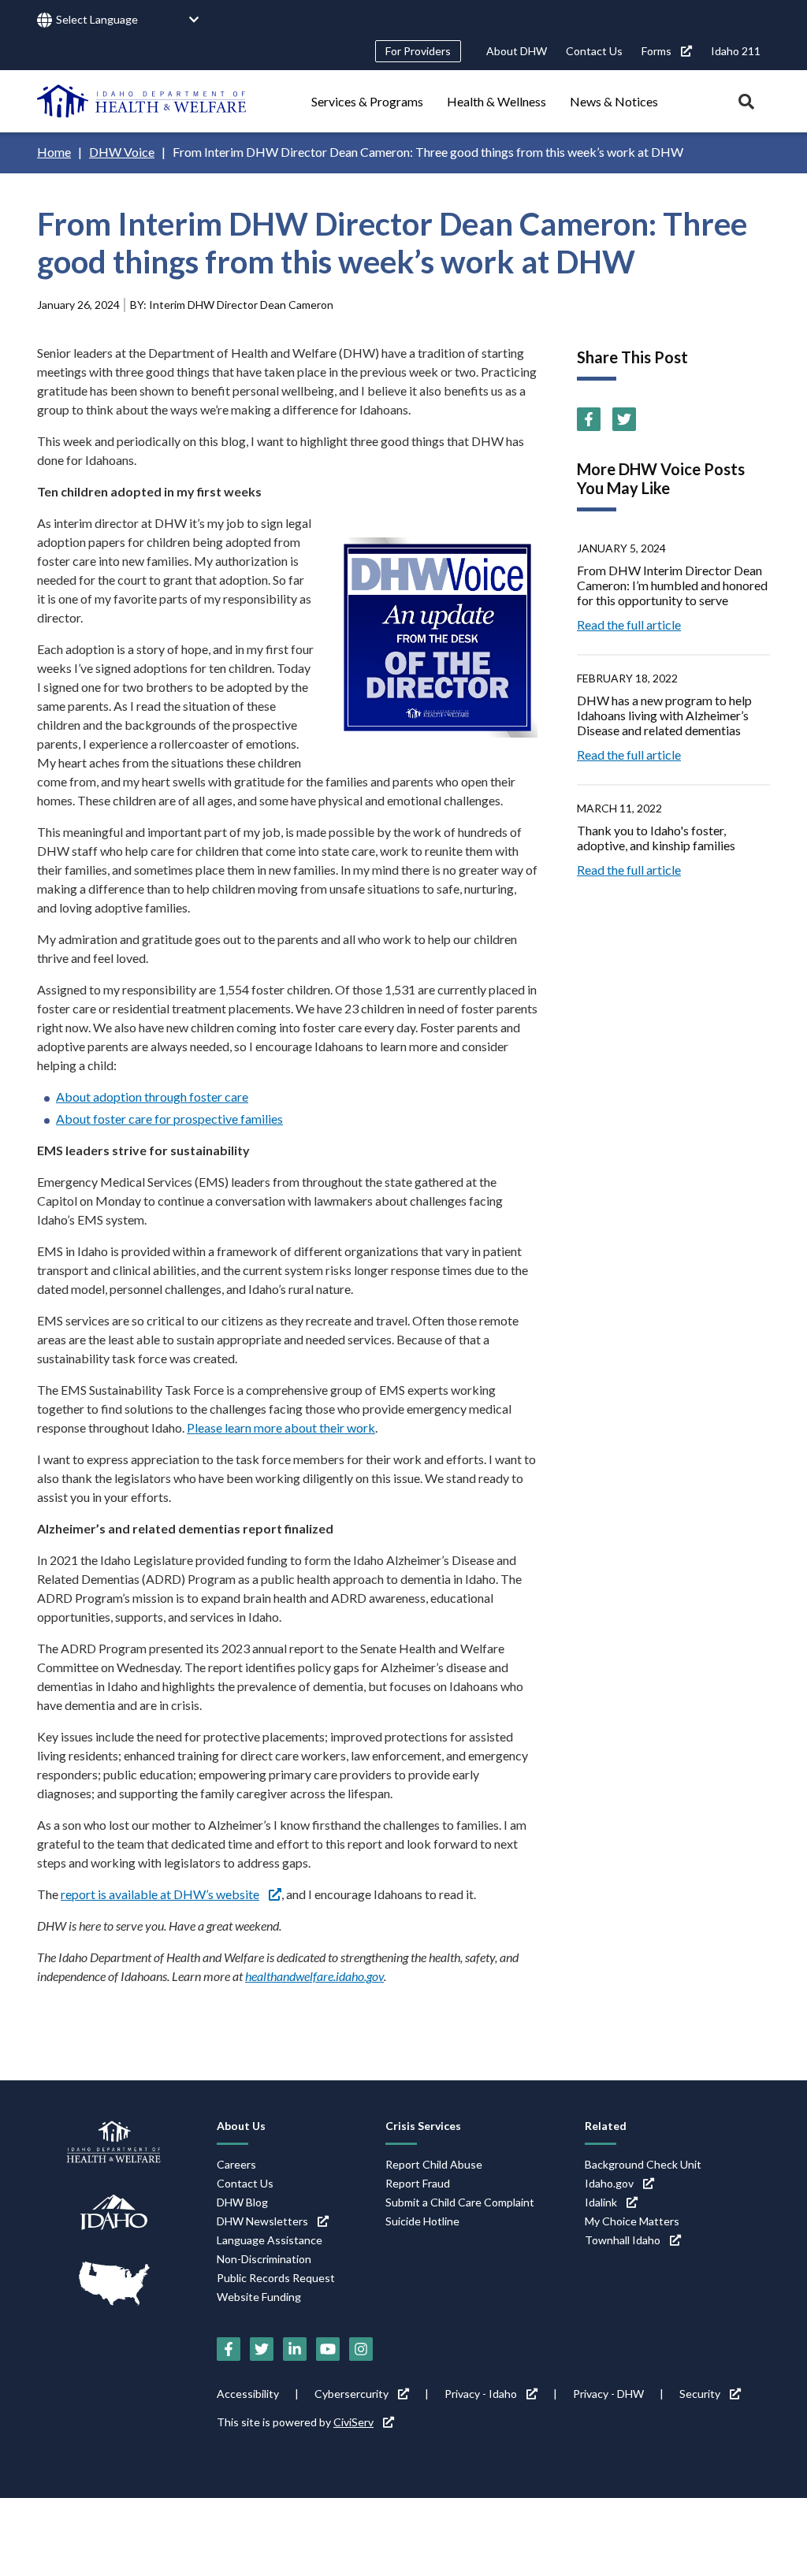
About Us (241, 2126)
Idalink (601, 2202)
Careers (236, 2164)
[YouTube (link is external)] (328, 2349)
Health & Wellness (496, 101)
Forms (656, 51)
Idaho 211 (736, 51)
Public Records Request (276, 2278)
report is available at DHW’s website (160, 1894)
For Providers (418, 51)
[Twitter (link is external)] (624, 419)
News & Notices (614, 101)
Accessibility (248, 2394)
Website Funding (259, 2297)
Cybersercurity (351, 2394)
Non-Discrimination (264, 2259)
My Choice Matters (632, 2221)
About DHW (517, 51)
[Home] (142, 101)
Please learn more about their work (281, 1427)
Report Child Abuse (434, 2164)
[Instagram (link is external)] (361, 2349)
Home (54, 152)
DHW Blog (242, 2202)
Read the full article (629, 624)
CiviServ (353, 2422)
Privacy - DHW (608, 2394)
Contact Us (594, 51)
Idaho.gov (609, 2183)
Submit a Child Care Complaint (460, 2202)
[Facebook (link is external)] (589, 419)
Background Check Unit (643, 2164)
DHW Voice (122, 152)
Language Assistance (270, 2240)
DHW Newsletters (262, 2221)
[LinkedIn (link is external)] (295, 2349)
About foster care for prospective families (169, 1119)
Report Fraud (418, 2183)
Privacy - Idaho (481, 2394)
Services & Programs (367, 101)
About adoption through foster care (152, 1097)
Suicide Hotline (422, 2221)
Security (700, 2394)
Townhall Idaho (623, 2240)
